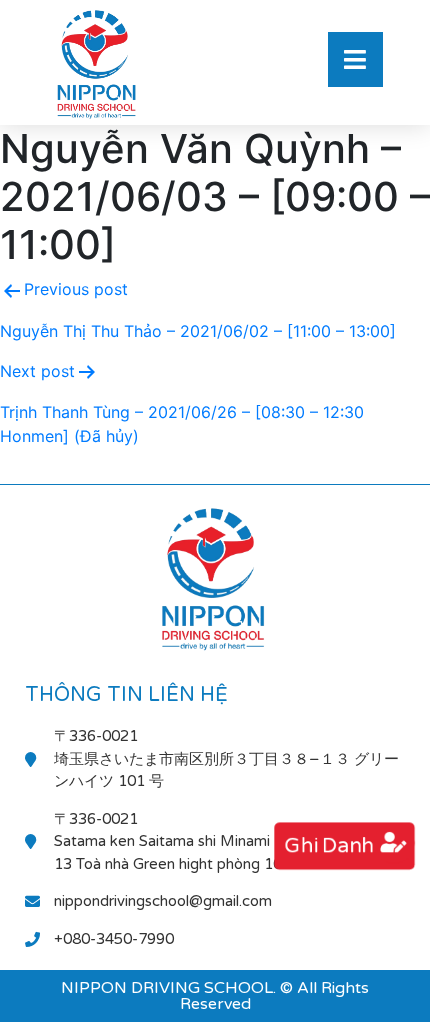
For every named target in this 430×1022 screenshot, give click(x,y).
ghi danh (327, 846)
